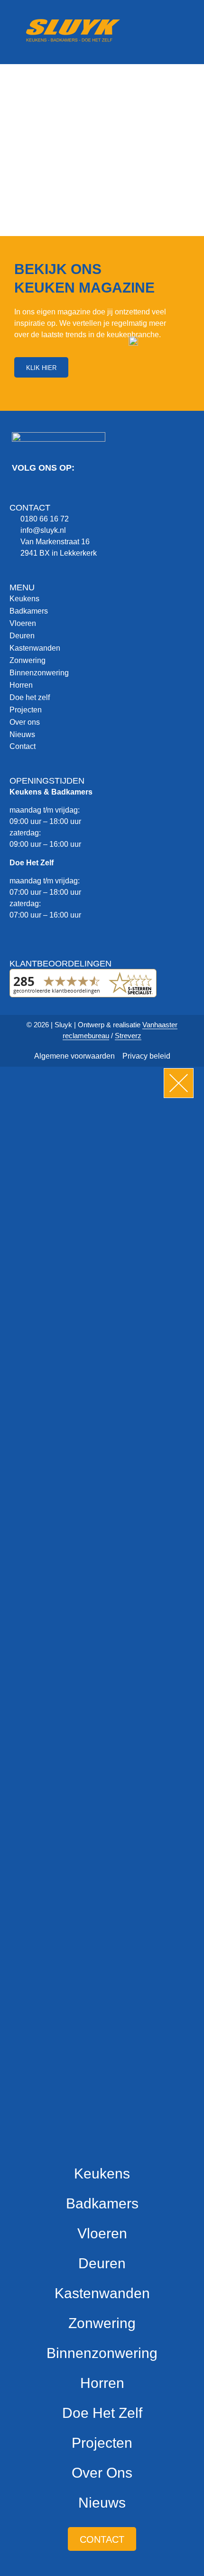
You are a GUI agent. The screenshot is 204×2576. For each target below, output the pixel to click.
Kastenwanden (35, 648)
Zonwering (28, 660)
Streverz (128, 1036)
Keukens (24, 599)
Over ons (25, 722)
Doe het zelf (30, 697)
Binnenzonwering (39, 673)
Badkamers (29, 611)
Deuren (22, 636)
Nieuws (22, 734)
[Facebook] (21, 492)
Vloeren (23, 623)
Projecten (26, 710)
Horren (21, 685)
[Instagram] (45, 492)
